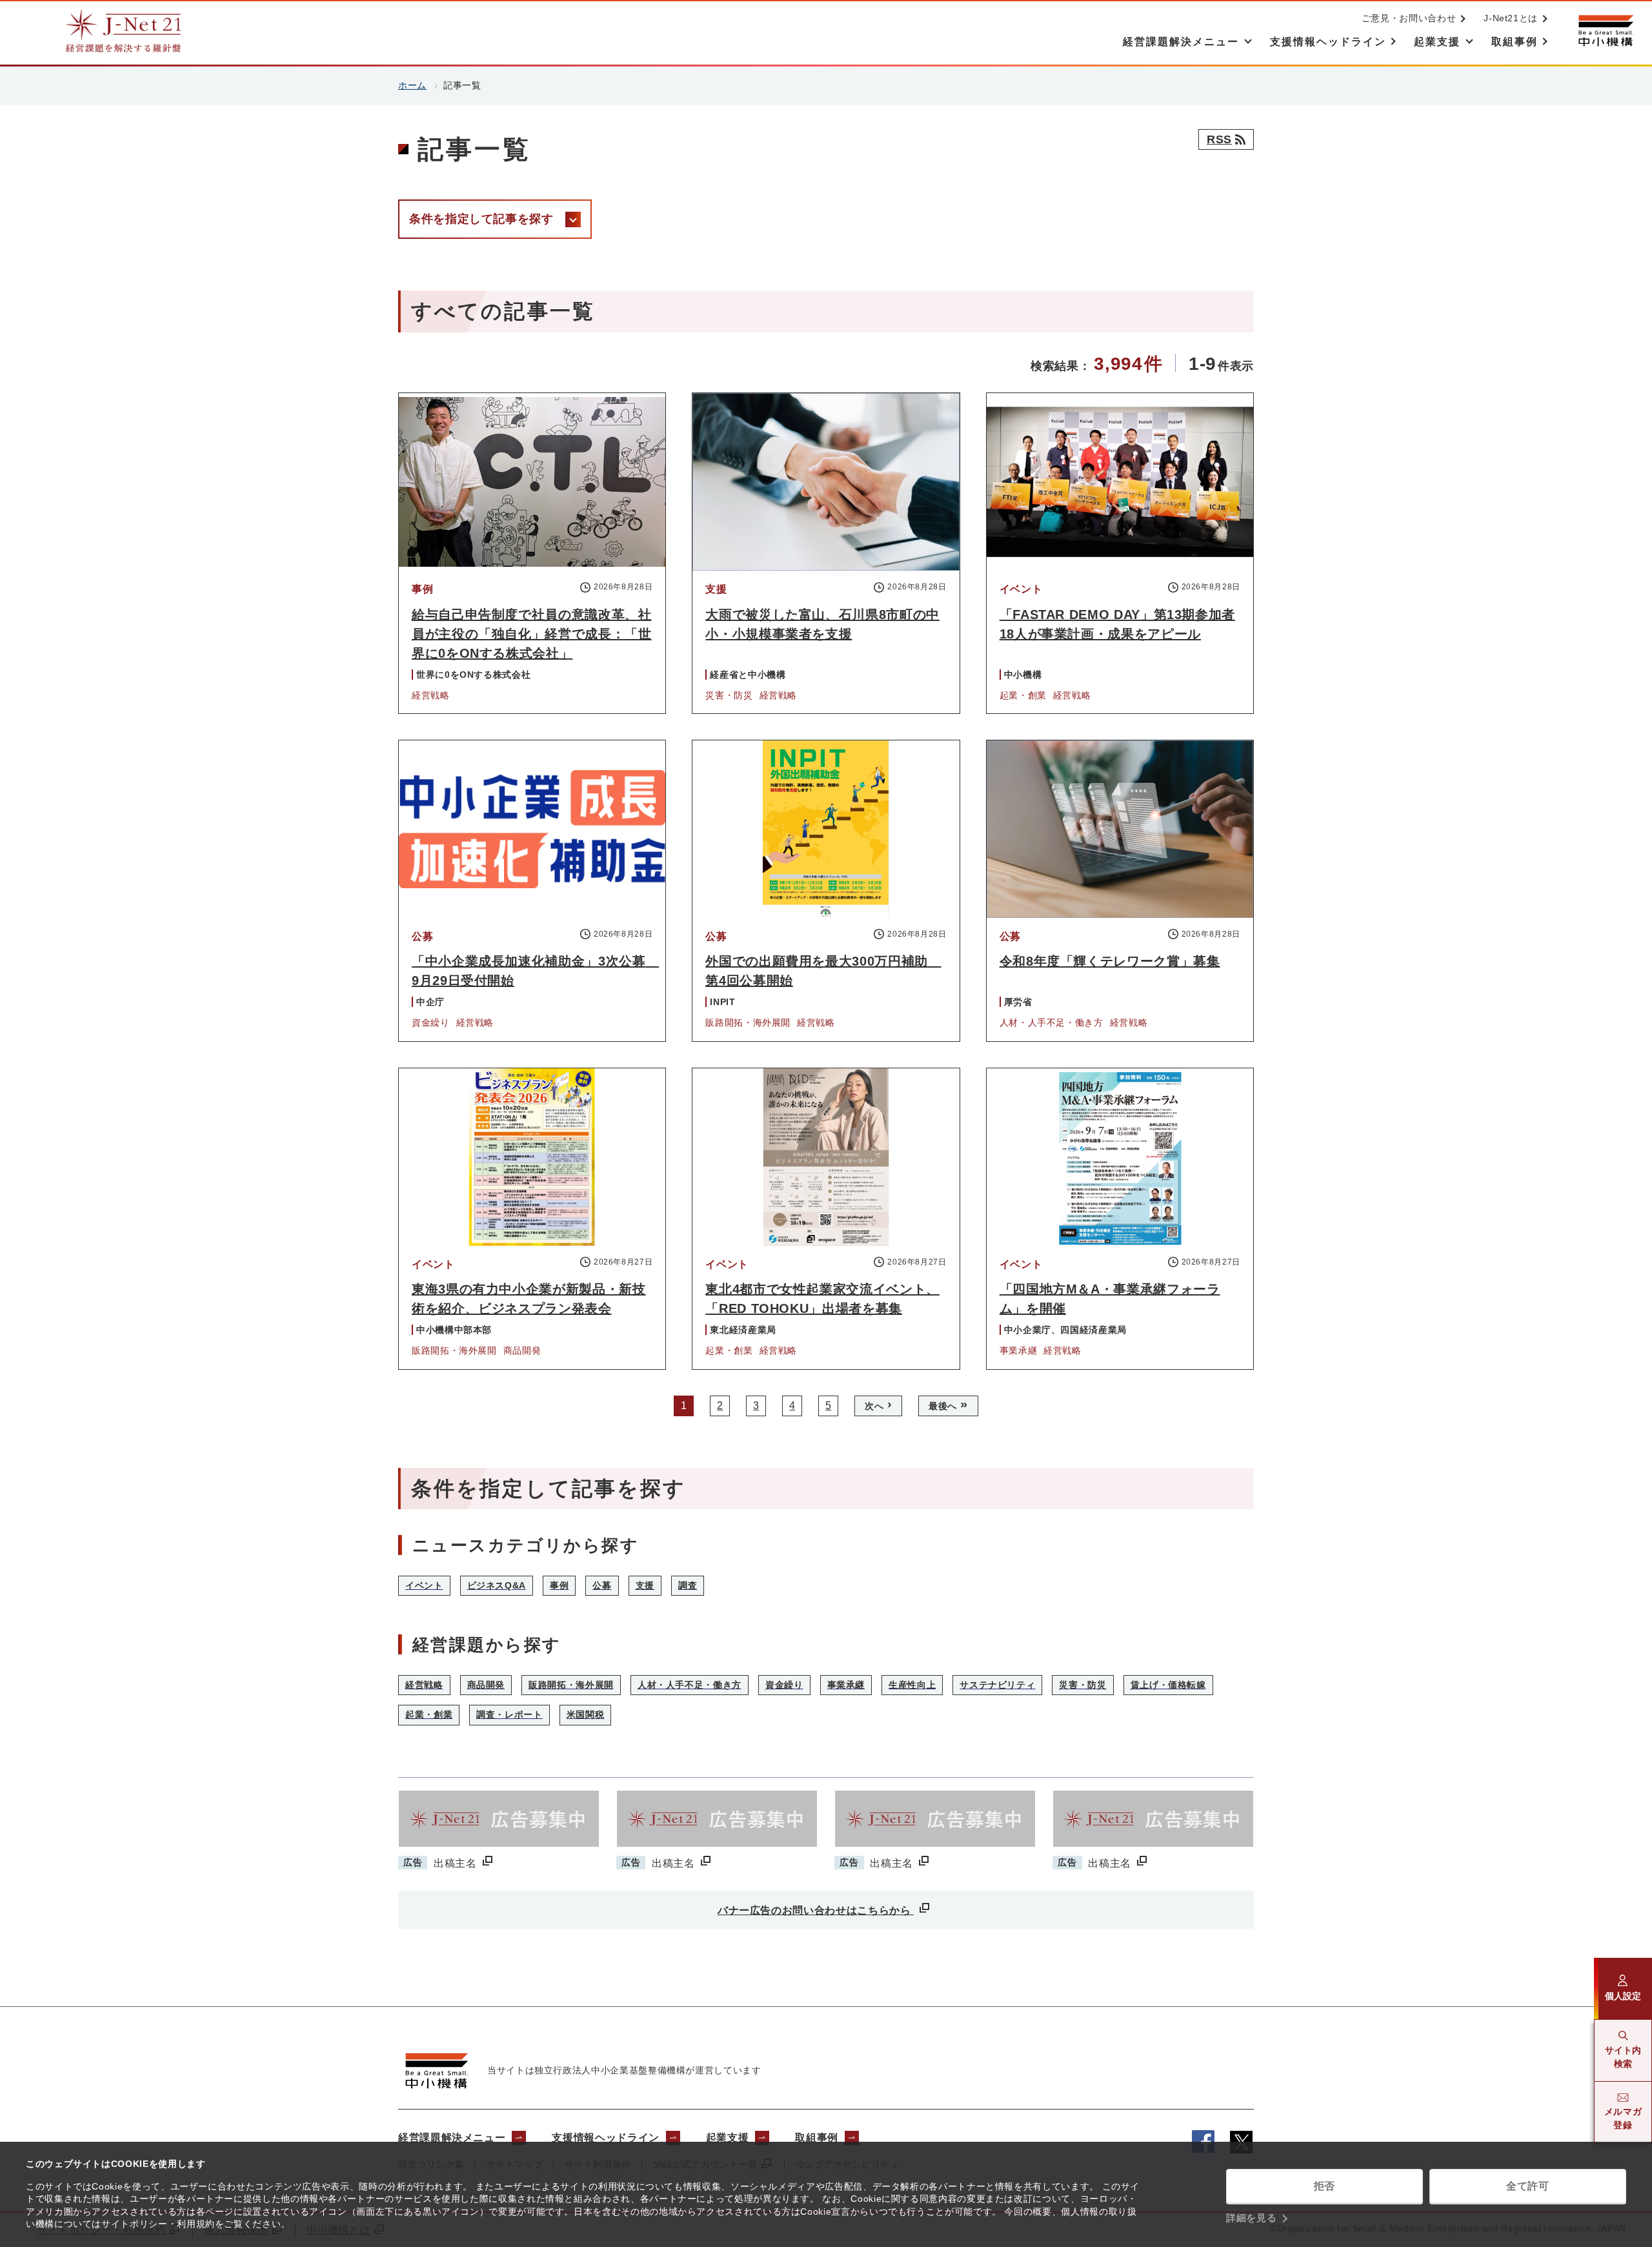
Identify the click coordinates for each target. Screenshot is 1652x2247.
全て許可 (1528, 2186)
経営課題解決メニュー (452, 2138)
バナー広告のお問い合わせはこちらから (816, 1910)
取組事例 (817, 2138)
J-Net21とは (1511, 18)
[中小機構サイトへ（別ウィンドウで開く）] (1606, 31)
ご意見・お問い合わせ (1409, 18)
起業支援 (728, 2138)
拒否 (1325, 2186)
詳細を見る (1251, 2218)
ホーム (412, 85)
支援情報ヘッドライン (605, 2138)
